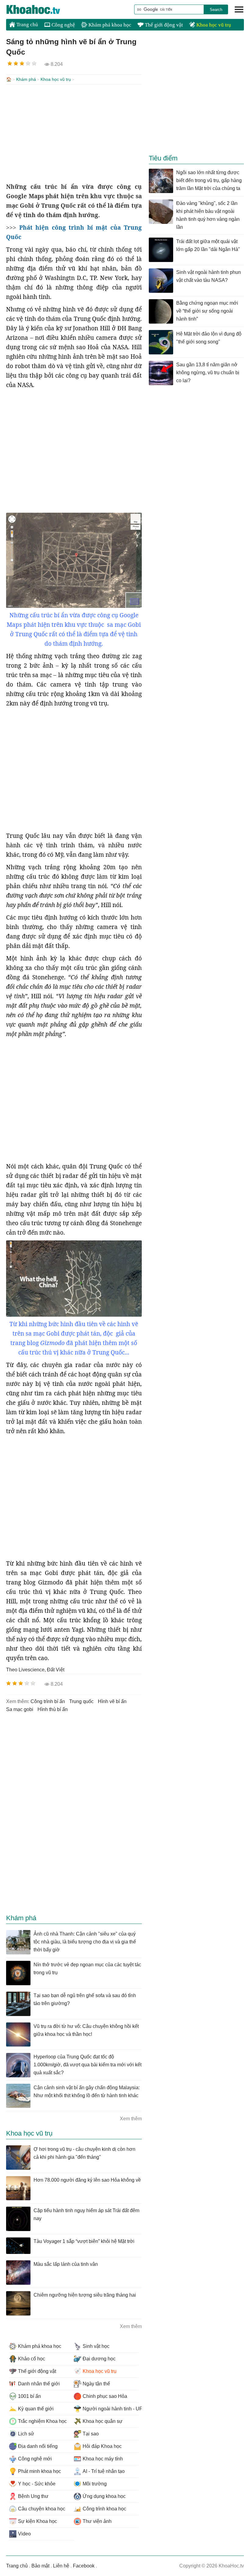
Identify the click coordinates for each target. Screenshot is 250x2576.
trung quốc (81, 1701)
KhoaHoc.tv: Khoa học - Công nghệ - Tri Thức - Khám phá (40, 9)
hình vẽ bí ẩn (112, 1701)
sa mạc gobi (20, 1709)
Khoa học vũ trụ (213, 25)
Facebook (84, 2566)
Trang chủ (27, 25)
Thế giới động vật (163, 25)
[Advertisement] (74, 133)
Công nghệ (63, 25)
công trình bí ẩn (48, 1701)
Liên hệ (61, 2566)
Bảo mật (40, 2566)
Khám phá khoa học (109, 25)
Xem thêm (131, 2119)
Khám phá (26, 79)
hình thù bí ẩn (53, 1709)
